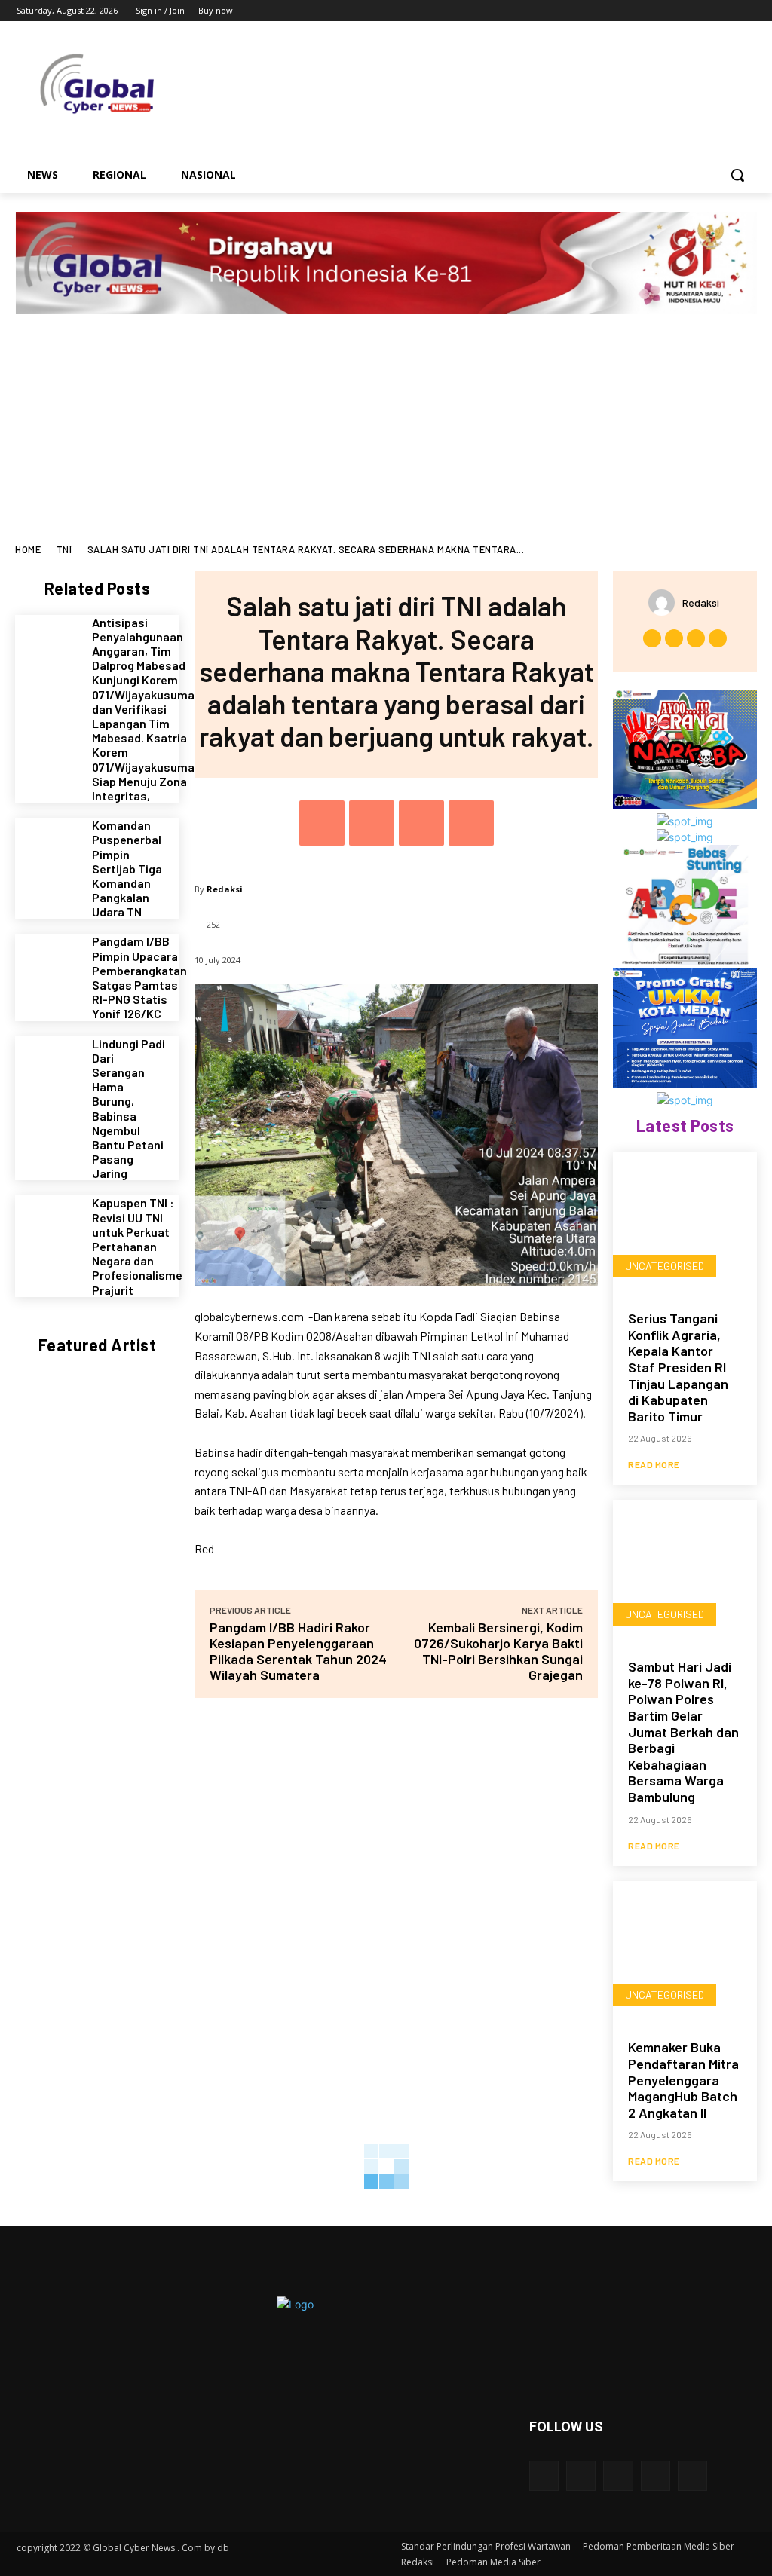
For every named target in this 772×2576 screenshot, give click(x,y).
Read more (654, 1464)
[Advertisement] (386, 431)
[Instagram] (684, 11)
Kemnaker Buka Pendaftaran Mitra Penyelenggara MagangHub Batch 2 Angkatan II (683, 2079)
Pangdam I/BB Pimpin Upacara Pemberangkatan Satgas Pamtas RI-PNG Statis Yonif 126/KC (139, 977)
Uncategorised (665, 1266)
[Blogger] (544, 2475)
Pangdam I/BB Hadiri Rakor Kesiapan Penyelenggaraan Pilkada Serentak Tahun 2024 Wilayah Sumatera (298, 1651)
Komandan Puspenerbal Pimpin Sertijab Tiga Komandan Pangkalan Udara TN (127, 868)
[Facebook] (663, 11)
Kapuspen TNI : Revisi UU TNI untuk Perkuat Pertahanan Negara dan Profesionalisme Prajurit (137, 1246)
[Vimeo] (726, 11)
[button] (737, 175)
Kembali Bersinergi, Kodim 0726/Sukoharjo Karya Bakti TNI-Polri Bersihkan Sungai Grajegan (498, 1651)
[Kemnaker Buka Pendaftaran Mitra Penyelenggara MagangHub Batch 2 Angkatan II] (685, 1953)
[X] (705, 11)
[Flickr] (618, 2475)
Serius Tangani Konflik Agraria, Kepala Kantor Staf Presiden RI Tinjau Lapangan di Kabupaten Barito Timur (678, 1367)
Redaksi (225, 889)
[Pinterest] (421, 823)
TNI (64, 549)
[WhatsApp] (471, 823)
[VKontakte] (692, 2475)
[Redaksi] (665, 603)
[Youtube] (747, 11)
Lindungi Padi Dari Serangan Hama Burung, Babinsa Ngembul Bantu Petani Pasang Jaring (129, 1109)
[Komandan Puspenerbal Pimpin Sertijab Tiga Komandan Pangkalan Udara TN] (48, 851)
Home (28, 549)
